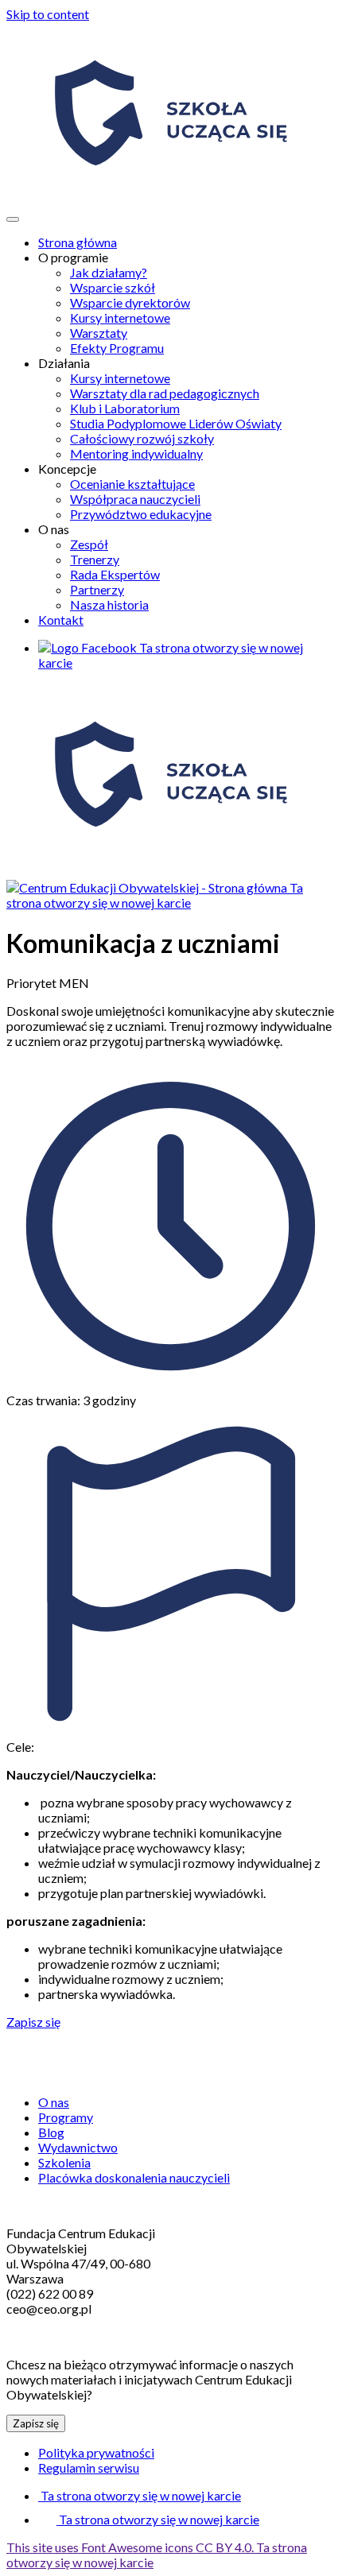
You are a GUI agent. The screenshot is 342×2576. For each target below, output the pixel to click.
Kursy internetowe (120, 318)
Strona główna (78, 242)
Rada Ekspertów (115, 574)
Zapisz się (33, 2022)
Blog (51, 2132)
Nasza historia (109, 604)
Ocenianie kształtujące (132, 484)
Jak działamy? (109, 272)
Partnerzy (97, 589)
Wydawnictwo (78, 2147)
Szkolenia (64, 2162)
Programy (66, 2117)
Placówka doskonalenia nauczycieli (134, 2177)
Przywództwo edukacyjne (141, 514)
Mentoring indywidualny (136, 453)
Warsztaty (99, 333)
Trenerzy (95, 559)
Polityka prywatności (96, 2452)
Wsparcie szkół (113, 287)
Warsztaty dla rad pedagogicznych (165, 393)
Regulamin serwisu (89, 2468)
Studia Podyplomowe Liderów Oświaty (176, 423)
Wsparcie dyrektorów (130, 302)
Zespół (89, 544)
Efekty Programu (117, 348)
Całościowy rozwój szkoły (142, 438)
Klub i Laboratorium (125, 408)
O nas (54, 2102)
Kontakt (61, 620)
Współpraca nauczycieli (135, 499)
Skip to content (48, 14)
